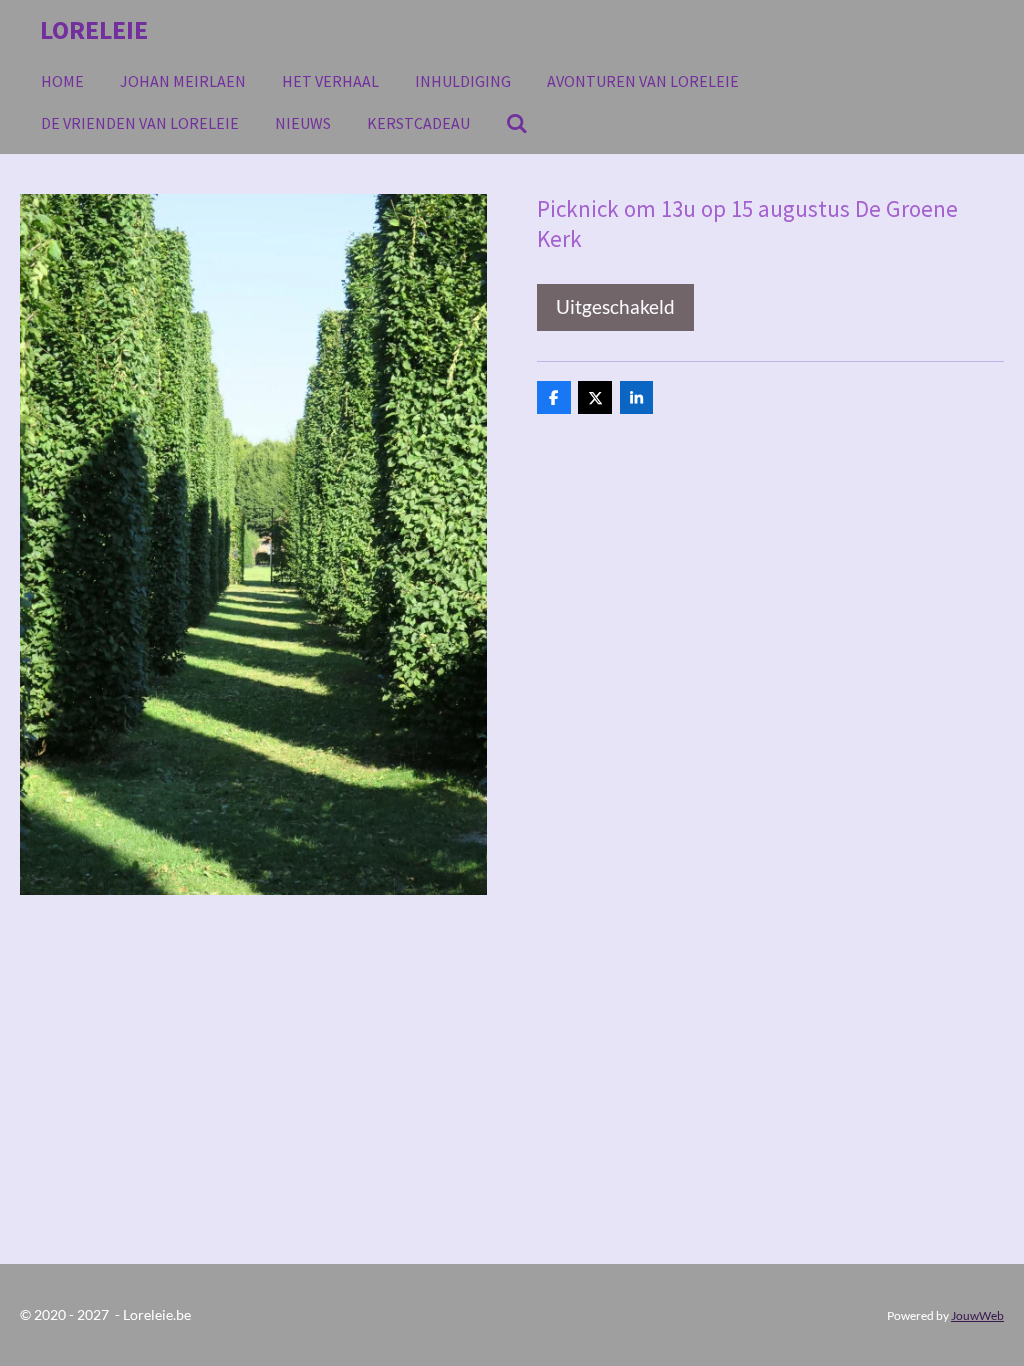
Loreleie (94, 29)
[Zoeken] (517, 123)
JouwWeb (977, 1315)
